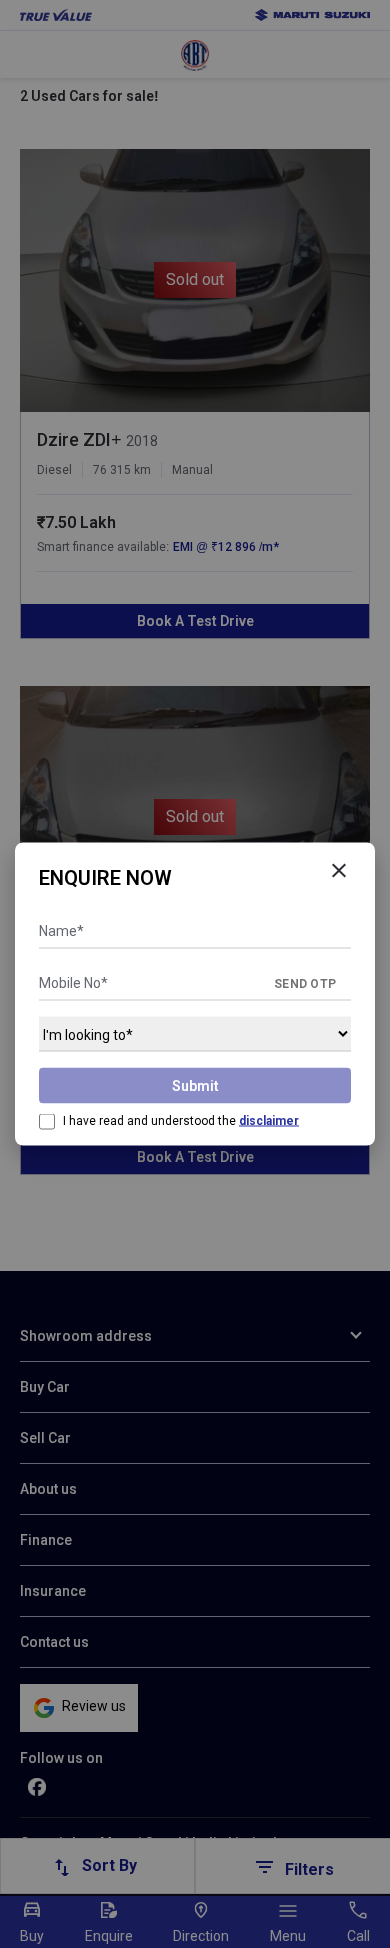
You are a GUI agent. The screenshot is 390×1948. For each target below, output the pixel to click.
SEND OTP (305, 984)
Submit (195, 1086)
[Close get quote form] (339, 871)
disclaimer (269, 1121)
